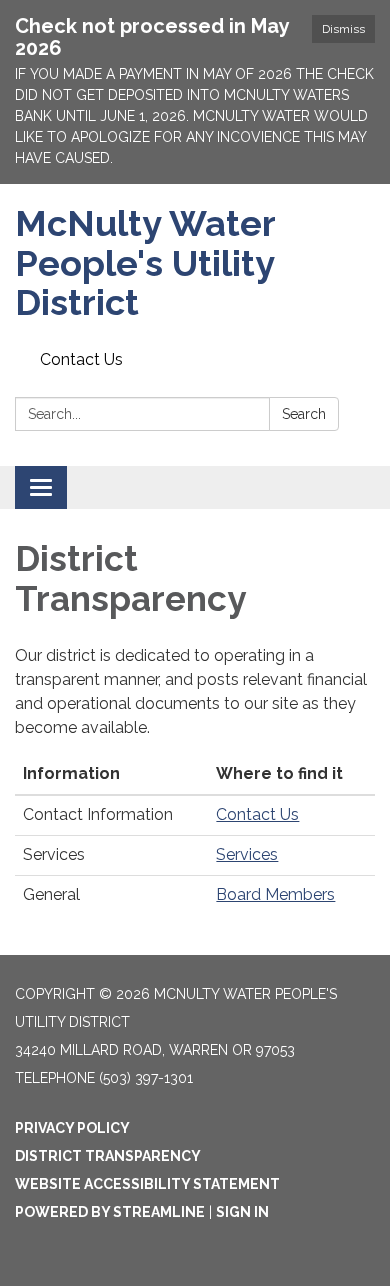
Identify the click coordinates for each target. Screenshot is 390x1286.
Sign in (242, 1212)
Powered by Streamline (110, 1212)
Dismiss (343, 29)
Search (304, 414)
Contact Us (81, 359)
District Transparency (108, 1156)
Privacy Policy (72, 1128)
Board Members (275, 894)
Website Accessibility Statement (147, 1184)
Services (247, 854)
